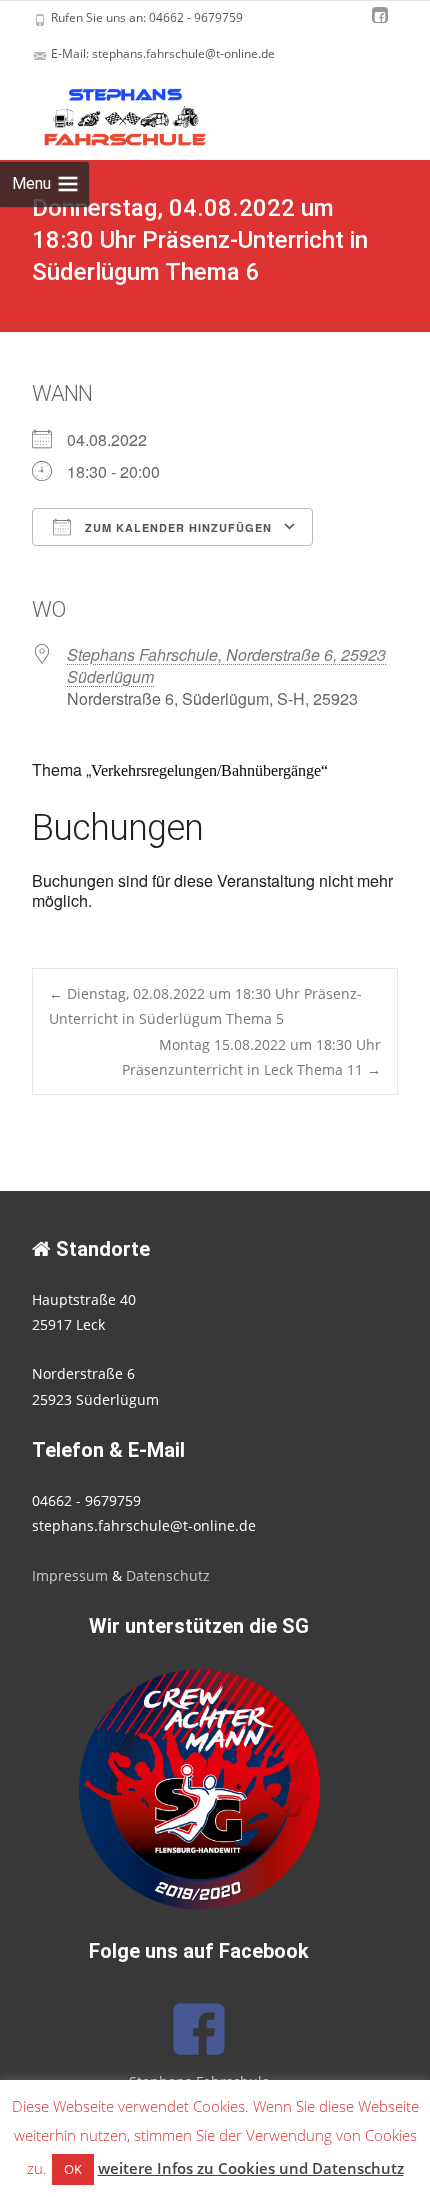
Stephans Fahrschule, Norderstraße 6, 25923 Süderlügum (226, 665)
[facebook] (380, 24)
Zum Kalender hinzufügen (176, 527)
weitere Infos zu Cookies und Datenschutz (251, 2168)
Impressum (70, 1575)
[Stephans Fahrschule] (108, 112)
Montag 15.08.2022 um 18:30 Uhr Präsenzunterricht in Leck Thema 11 (251, 1057)
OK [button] (73, 2169)
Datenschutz (168, 1575)
